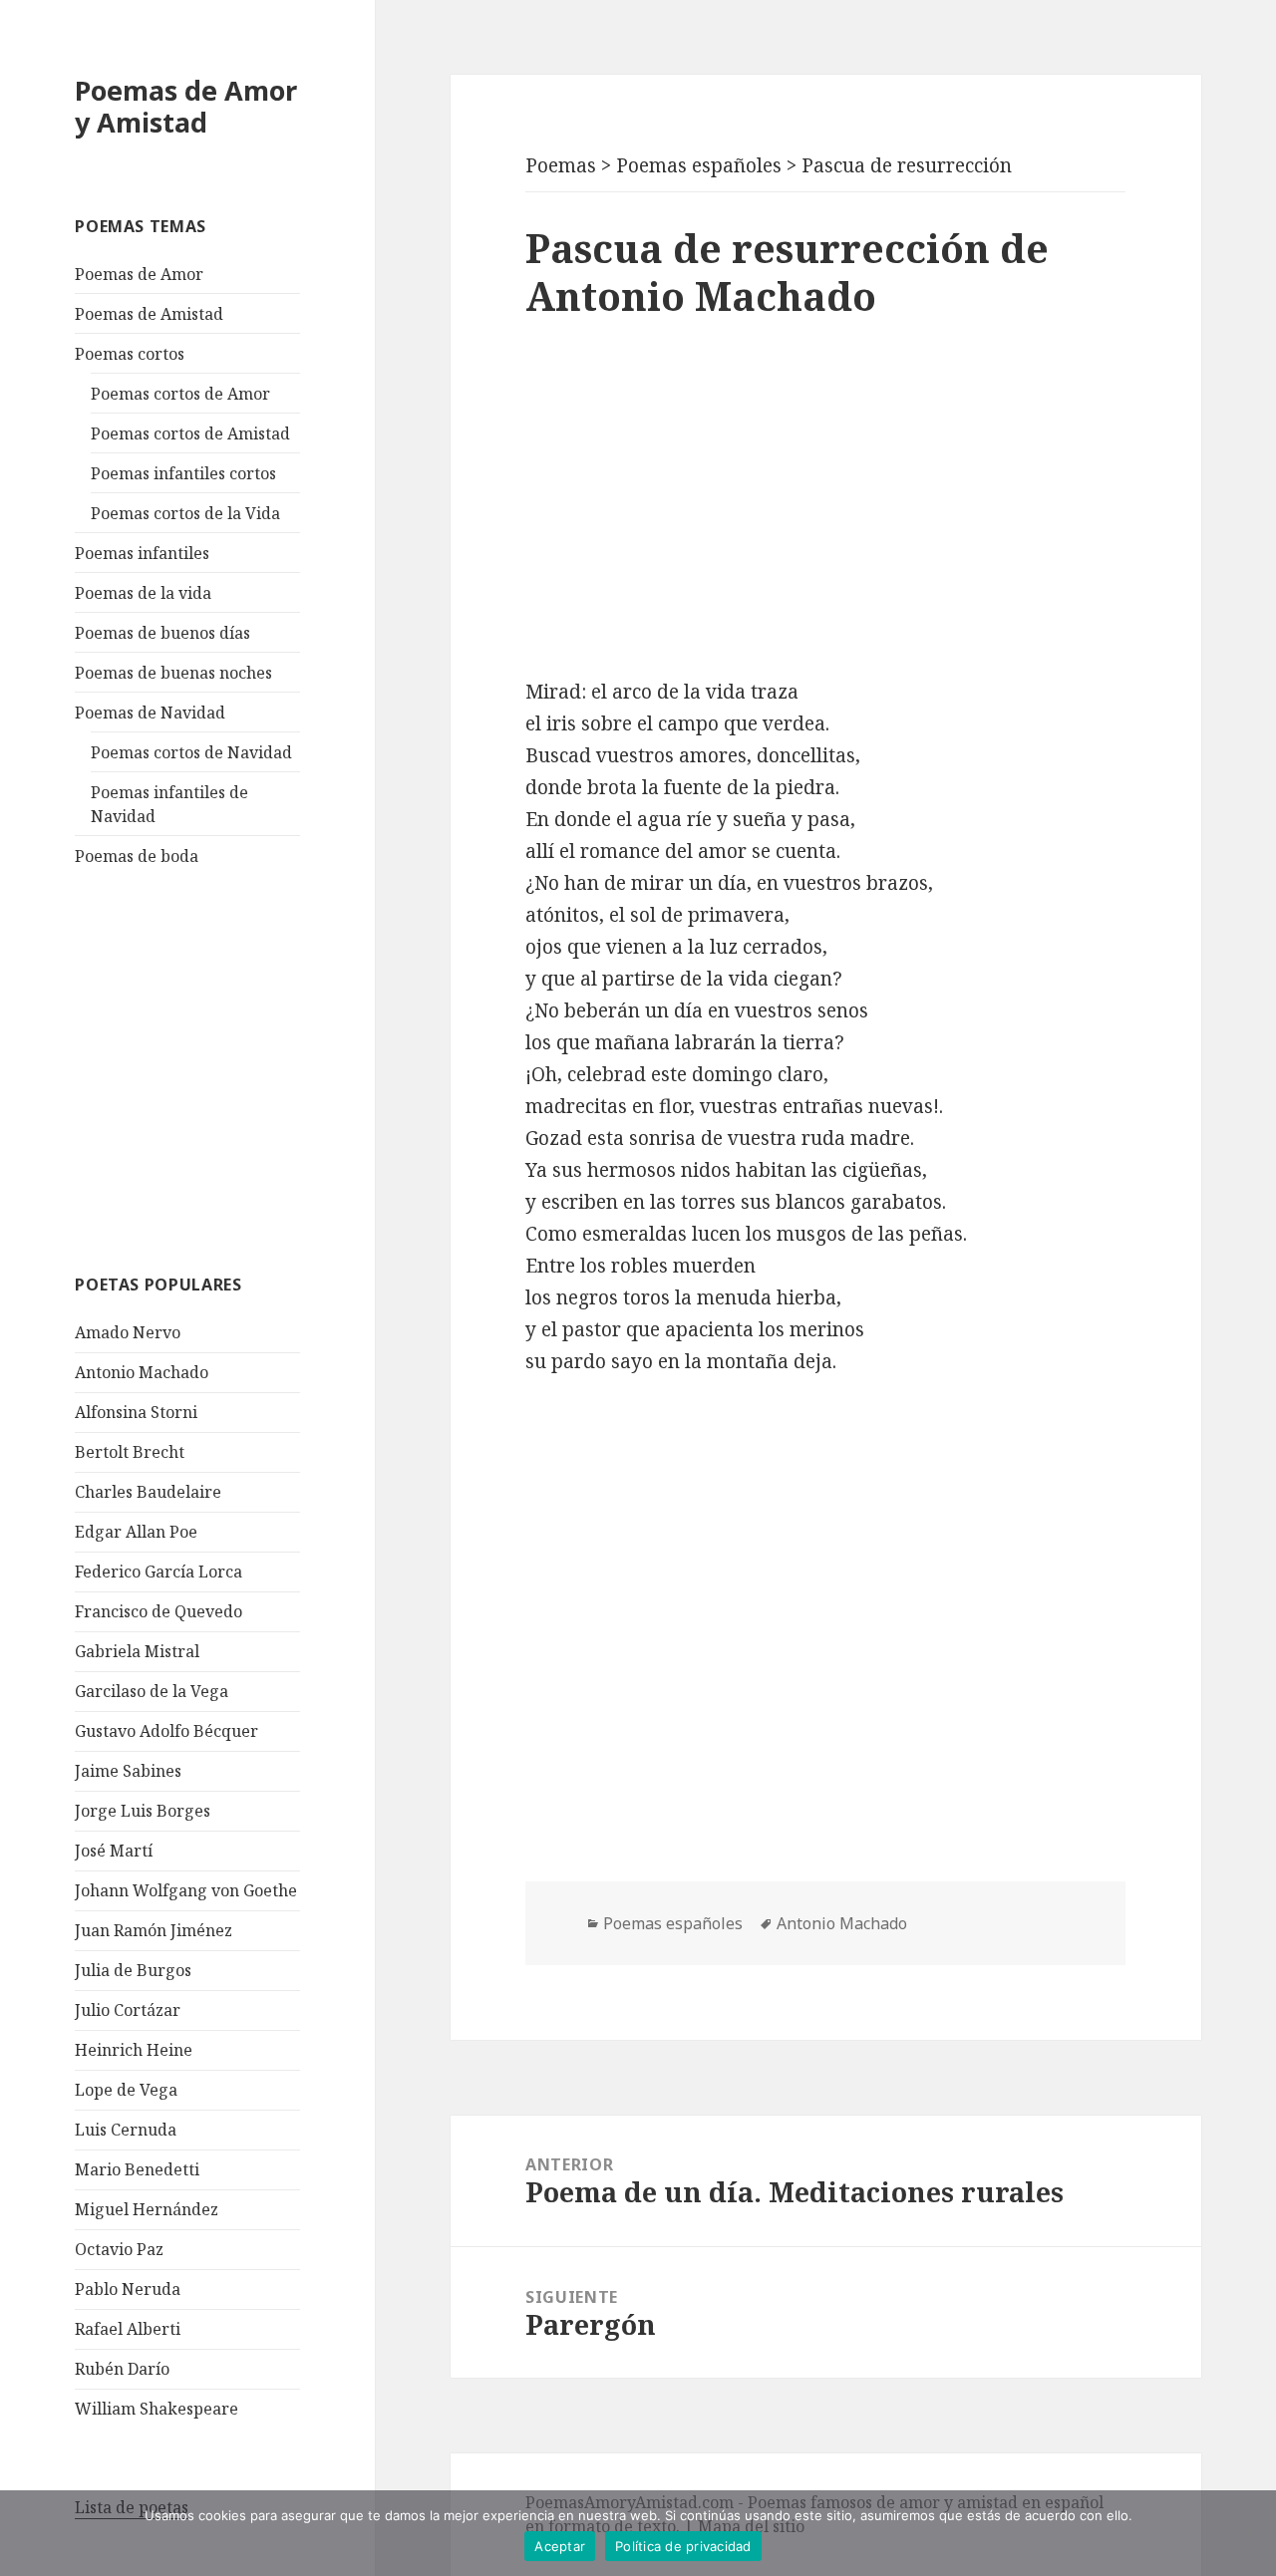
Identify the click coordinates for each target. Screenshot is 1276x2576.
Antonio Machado (142, 1372)
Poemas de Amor (139, 274)
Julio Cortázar (128, 2010)
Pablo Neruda (128, 2289)
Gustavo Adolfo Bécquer (166, 1731)
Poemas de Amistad (149, 314)
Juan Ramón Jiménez (154, 1930)
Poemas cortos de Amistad (190, 433)
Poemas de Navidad (150, 713)
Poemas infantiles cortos (183, 473)
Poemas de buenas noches (173, 673)
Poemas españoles (673, 1923)
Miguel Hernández (147, 2209)
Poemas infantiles (142, 553)
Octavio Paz (119, 2249)
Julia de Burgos (133, 1970)
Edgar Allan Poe (136, 1532)
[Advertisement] (224, 1067)
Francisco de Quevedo (159, 1611)
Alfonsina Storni (136, 1412)
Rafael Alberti (128, 2329)
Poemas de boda (137, 856)
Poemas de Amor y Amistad (186, 106)
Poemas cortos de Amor (180, 394)
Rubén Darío (122, 2369)
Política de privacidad (683, 2546)
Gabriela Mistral (137, 1651)
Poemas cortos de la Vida (185, 513)
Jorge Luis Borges (143, 1811)
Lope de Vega (126, 2090)
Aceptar (560, 2546)
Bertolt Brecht (130, 1452)
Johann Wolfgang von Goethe (186, 1890)
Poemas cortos (130, 354)
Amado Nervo (128, 1332)
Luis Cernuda (126, 2130)
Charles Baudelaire (148, 1492)
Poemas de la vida (143, 593)
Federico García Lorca (159, 1572)
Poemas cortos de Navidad (191, 752)
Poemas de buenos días (162, 633)
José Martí (114, 1851)
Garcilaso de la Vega (152, 1691)
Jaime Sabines (128, 1771)
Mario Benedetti (137, 2169)
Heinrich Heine (134, 2050)
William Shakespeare (157, 2409)
